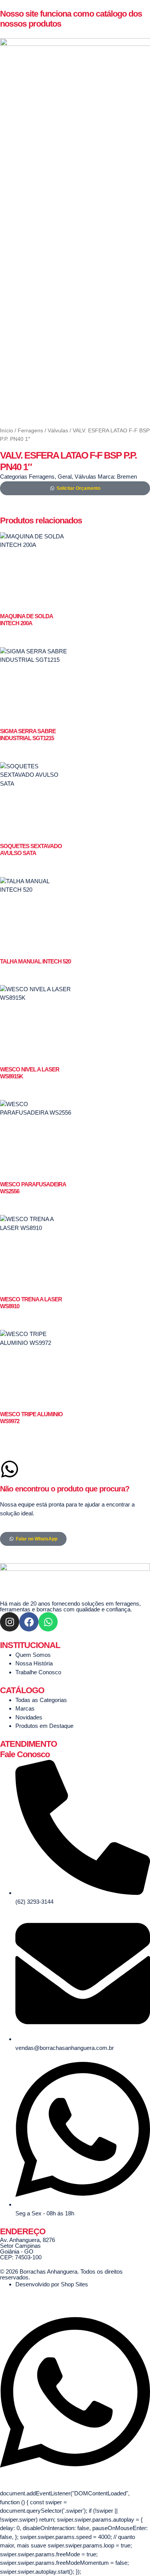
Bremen (127, 477)
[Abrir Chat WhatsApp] (75, 2476)
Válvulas (58, 431)
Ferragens (30, 431)
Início (7, 431)
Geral (65, 477)
